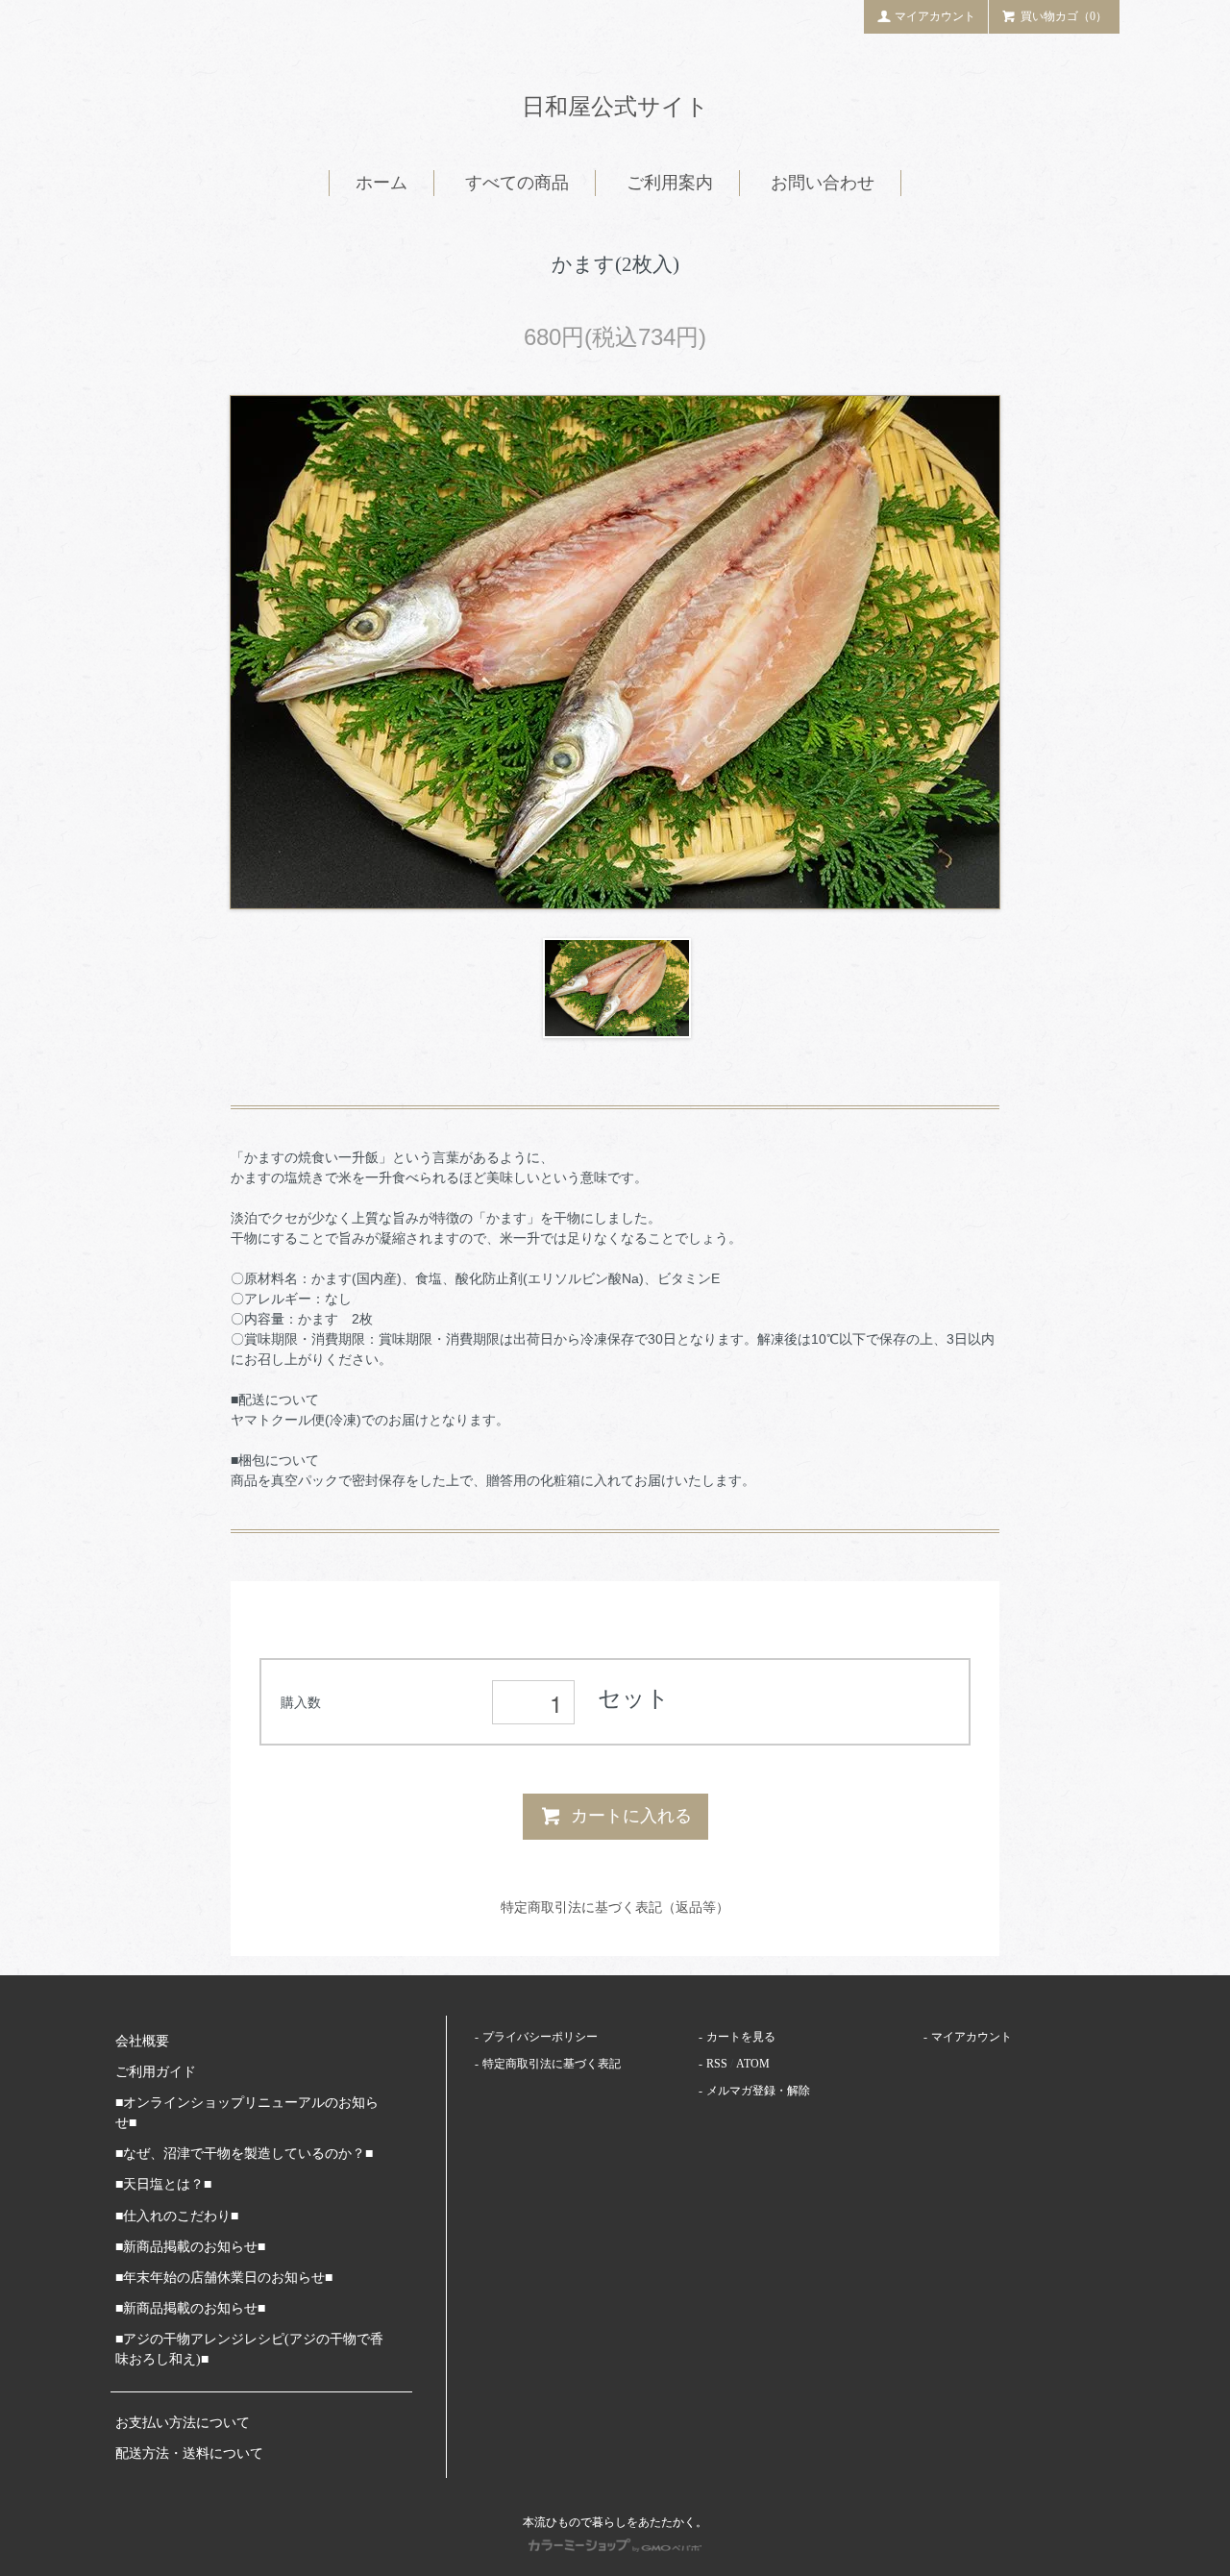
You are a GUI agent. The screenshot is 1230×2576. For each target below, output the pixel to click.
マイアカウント (935, 16)
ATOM (753, 2064)
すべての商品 (517, 183)
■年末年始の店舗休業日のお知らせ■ (224, 2278)
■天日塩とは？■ (163, 2184)
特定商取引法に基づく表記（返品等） (615, 1907)
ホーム (381, 183)
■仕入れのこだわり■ (177, 2216)
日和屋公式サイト (615, 107)
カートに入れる (631, 1816)
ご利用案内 (670, 183)
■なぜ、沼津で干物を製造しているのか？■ (244, 2154)
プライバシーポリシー (540, 2037)
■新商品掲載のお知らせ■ (190, 2247)
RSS (717, 2064)
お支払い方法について (183, 2423)
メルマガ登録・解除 (758, 2091)
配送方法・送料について (189, 2453)
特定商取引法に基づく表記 (552, 2064)
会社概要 (142, 2041)
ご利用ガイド (156, 2072)
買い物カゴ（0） (1064, 16)
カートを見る (741, 2037)
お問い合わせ (823, 183)
